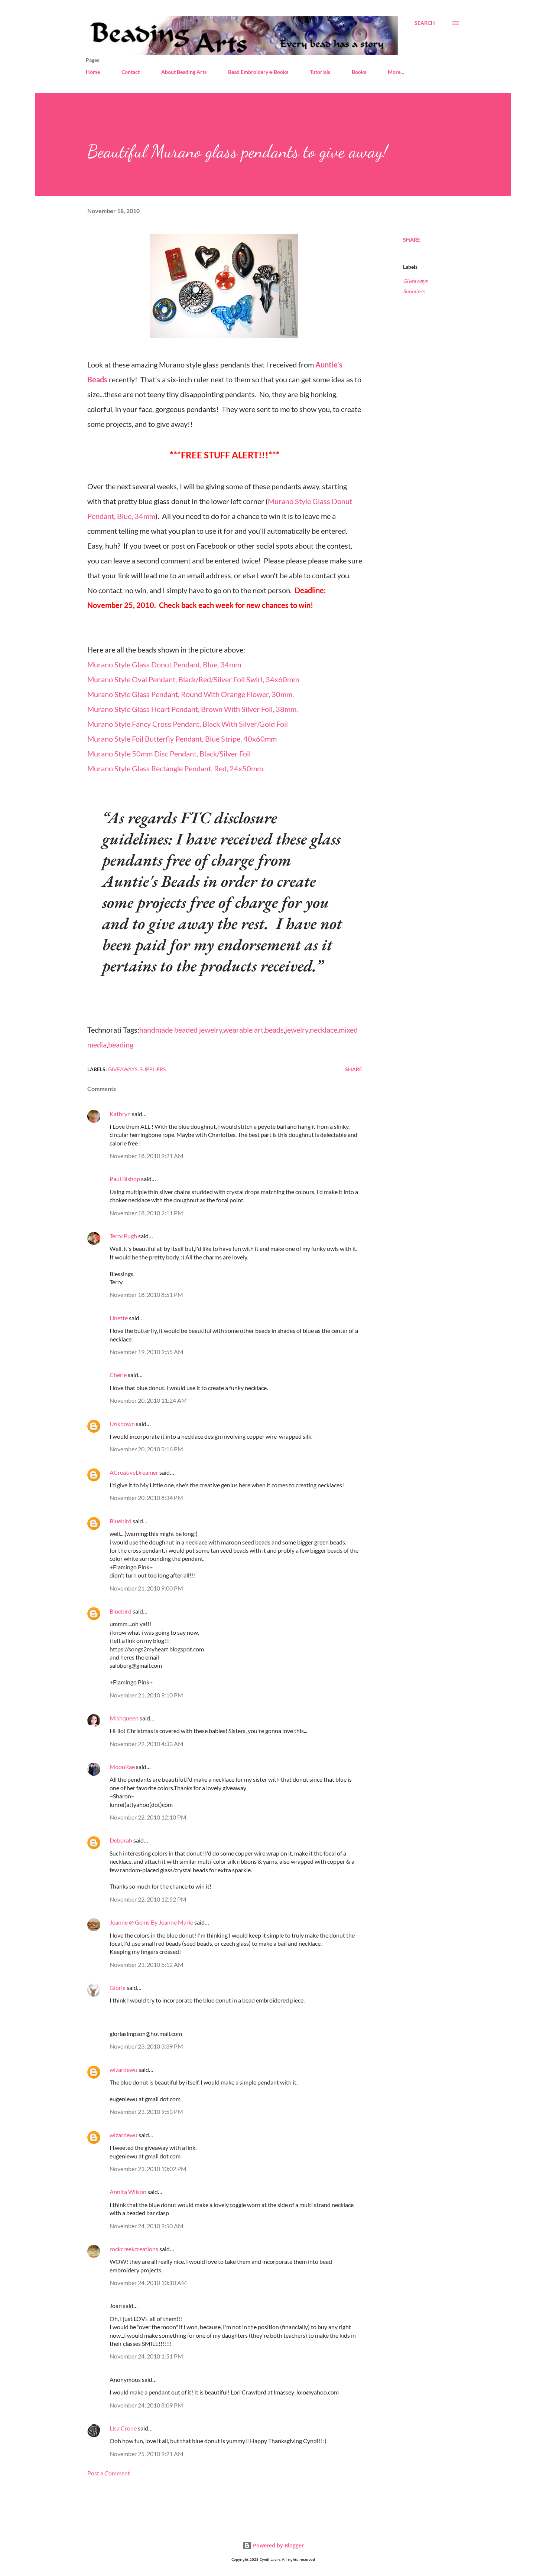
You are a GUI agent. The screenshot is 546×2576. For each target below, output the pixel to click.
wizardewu (123, 2070)
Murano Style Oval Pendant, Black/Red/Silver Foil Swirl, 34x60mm (193, 679)
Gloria (118, 1987)
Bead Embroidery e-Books (258, 72)
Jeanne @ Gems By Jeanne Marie (151, 1922)
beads (274, 1030)
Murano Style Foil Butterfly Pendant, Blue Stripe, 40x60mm (182, 739)
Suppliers (414, 291)
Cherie (118, 1375)
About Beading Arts (184, 72)
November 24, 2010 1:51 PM (146, 2356)
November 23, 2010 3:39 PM (146, 2046)
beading (121, 1045)
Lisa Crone (123, 2428)
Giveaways (415, 281)
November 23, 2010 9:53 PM (146, 2111)
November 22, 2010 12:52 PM (148, 1899)
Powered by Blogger (278, 2545)
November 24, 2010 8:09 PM (146, 2405)
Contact (131, 72)
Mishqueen (124, 1718)
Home (93, 72)
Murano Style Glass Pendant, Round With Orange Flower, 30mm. (191, 694)
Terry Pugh (123, 1236)
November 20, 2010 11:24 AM (148, 1400)
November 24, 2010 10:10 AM (148, 2283)
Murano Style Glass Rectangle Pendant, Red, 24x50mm (175, 768)
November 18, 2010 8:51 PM (146, 1294)
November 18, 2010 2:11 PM (146, 1213)
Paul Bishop (125, 1179)
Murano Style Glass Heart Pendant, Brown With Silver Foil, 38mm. (193, 709)
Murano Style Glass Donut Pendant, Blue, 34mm (164, 664)
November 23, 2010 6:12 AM (147, 1964)
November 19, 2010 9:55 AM (147, 1352)
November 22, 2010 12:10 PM (148, 1817)
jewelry (297, 1030)
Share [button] (412, 240)
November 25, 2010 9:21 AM (147, 2454)
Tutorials (320, 72)
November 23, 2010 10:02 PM (148, 2169)
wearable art (243, 1030)
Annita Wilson (128, 2192)
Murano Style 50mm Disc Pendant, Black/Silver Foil (169, 753)
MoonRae (122, 1767)
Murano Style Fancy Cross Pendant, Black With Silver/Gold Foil (188, 724)
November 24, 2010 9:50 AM (147, 2226)
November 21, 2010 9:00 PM (146, 1588)
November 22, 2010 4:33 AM (147, 1744)
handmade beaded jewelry (181, 1030)
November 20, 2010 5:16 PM (146, 1449)
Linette (119, 1318)
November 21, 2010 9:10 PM (146, 1695)
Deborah (121, 1840)
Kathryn (120, 1114)
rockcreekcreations (134, 2249)
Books (359, 72)
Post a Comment (109, 2473)
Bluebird (121, 1521)
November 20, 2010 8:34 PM (146, 1498)
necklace (324, 1030)
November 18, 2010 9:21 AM (147, 1156)
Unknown (122, 1424)
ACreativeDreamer (134, 1472)
